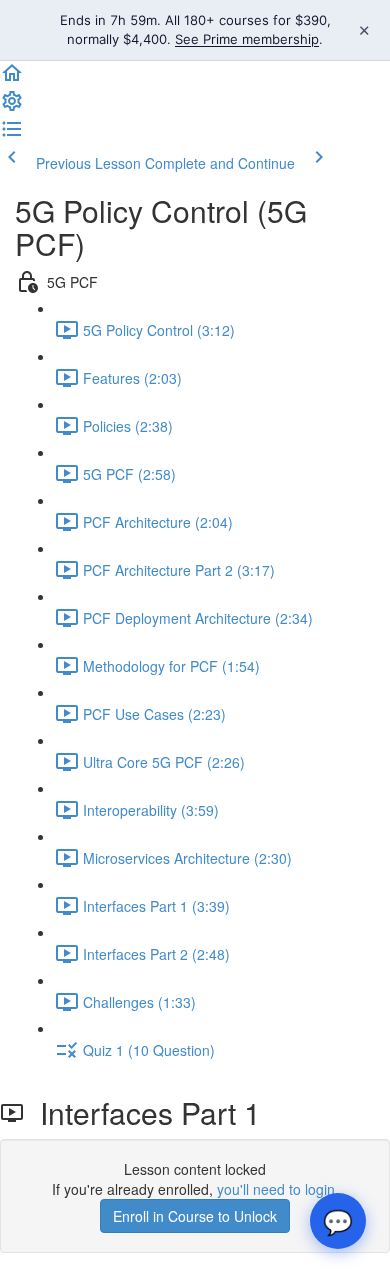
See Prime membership (247, 39)
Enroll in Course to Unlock (195, 1216)
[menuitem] (12, 107)
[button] (12, 79)
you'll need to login (276, 1189)
